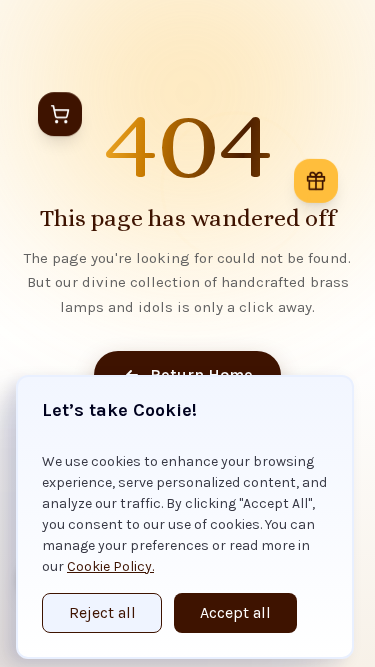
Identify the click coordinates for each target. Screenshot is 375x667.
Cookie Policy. (110, 566)
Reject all (102, 612)
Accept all (235, 612)
